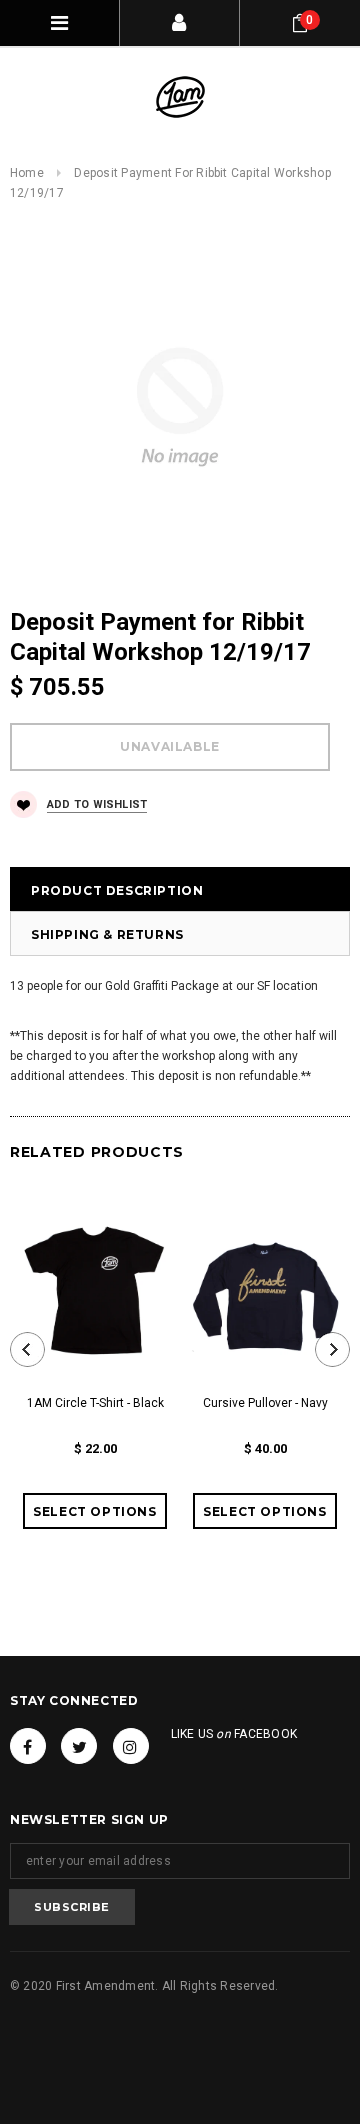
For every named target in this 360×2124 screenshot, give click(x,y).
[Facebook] (28, 1746)
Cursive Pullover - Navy (265, 1403)
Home (27, 173)
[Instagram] (131, 1746)
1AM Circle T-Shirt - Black (95, 1403)
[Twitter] (79, 1746)
